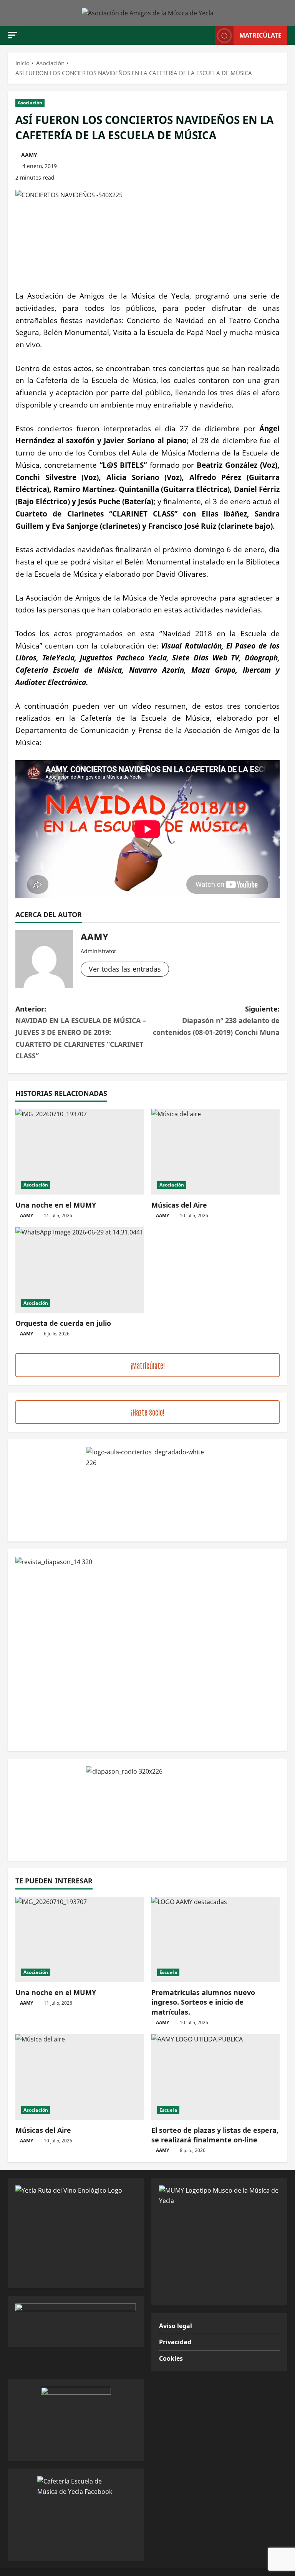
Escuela (168, 1972)
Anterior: (81, 1032)
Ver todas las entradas (125, 969)
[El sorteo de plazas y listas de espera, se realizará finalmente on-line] (215, 2077)
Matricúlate (260, 35)
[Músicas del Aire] (215, 1152)
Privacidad (175, 2342)
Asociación (30, 103)
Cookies (171, 2358)
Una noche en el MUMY (56, 1205)
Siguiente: (216, 1021)
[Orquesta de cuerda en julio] (80, 1270)
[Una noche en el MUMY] (80, 1152)
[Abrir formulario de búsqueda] (207, 35)
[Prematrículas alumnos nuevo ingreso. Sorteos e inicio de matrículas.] (215, 1940)
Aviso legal (176, 2326)
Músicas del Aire (179, 1205)
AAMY (29, 155)
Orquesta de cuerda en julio (63, 1323)
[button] (12, 35)
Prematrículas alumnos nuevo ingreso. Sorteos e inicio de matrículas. (203, 2002)
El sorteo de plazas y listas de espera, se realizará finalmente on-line (215, 2135)
